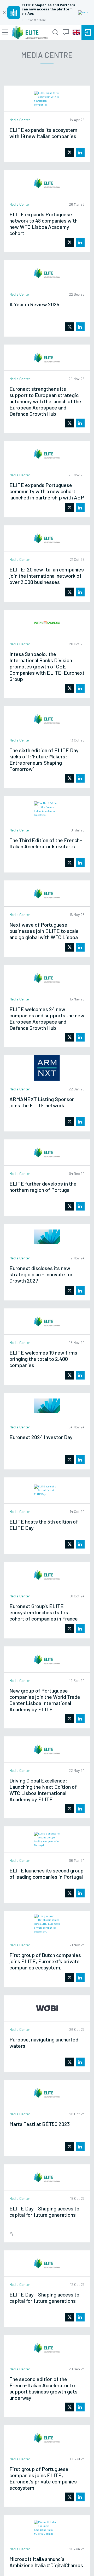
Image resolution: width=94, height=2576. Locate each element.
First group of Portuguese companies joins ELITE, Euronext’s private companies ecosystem (43, 2478)
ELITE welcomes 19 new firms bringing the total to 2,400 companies (43, 1359)
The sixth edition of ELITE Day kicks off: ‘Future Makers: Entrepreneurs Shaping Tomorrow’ (44, 759)
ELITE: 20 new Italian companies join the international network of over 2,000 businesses (47, 576)
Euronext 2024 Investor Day (41, 1437)
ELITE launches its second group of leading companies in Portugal (46, 1874)
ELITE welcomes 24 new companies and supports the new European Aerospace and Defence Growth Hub (47, 1018)
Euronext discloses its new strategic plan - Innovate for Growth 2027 (41, 1274)
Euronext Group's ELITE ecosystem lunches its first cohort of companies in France (44, 1612)
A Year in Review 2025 (34, 304)
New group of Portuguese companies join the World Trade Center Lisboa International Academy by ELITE (45, 1700)
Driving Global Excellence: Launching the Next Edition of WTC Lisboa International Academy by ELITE (43, 1790)
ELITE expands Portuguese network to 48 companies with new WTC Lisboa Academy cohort (43, 224)
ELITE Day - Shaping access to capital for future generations (44, 2298)
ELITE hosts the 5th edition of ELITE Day (44, 1525)
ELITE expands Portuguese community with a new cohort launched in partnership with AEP (47, 491)
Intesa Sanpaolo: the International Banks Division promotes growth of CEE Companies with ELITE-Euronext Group (47, 666)
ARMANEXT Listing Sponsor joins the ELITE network (42, 1102)
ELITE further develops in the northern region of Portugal (43, 1187)
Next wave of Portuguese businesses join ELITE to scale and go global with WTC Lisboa (44, 931)
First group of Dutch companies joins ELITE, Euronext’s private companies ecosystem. (45, 1961)
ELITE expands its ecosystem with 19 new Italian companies (43, 133)
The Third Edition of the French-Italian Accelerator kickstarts (46, 843)
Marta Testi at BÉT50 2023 (40, 2124)
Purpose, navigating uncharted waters (44, 2042)
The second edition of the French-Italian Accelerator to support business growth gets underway (43, 2388)
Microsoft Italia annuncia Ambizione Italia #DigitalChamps (46, 2562)
